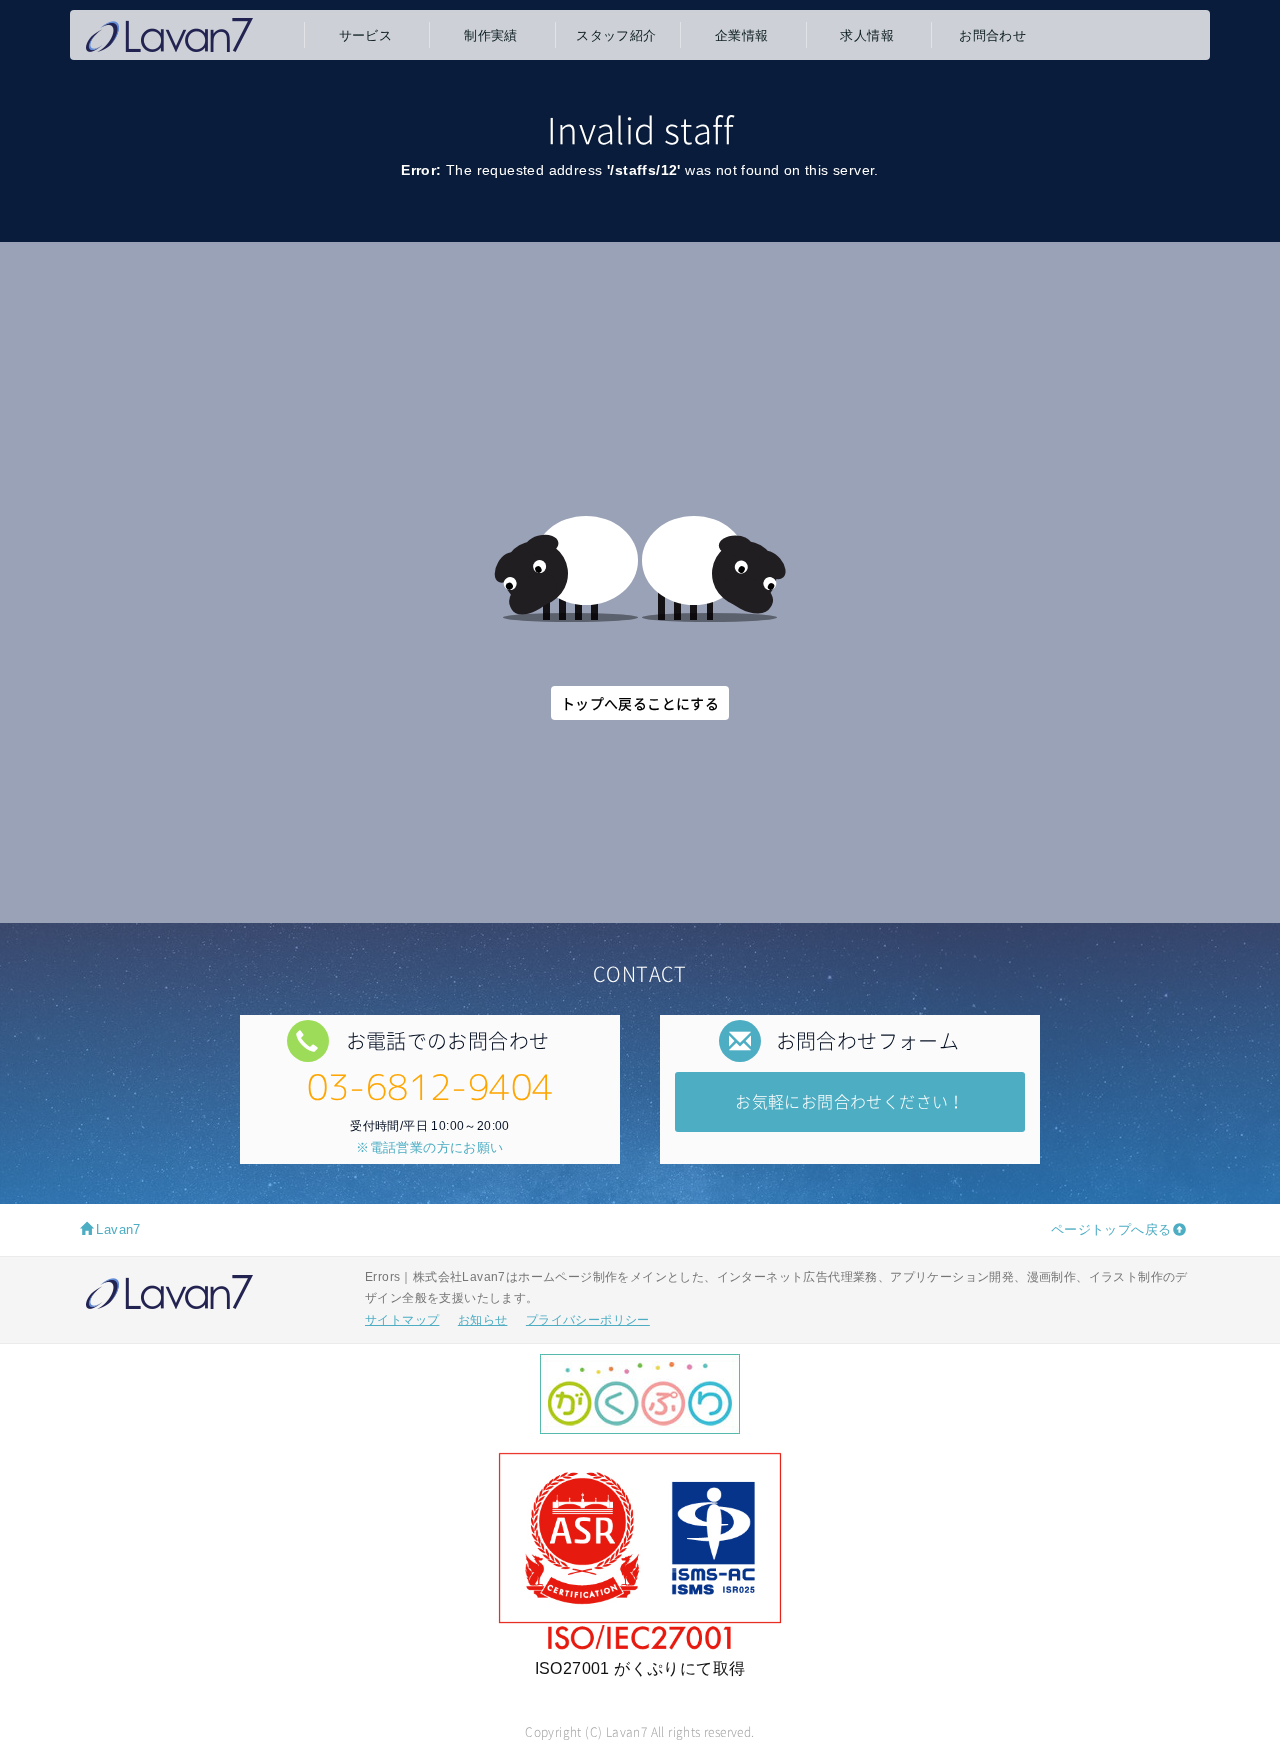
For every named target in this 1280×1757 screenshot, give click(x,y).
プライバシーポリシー (588, 1320)
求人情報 (867, 35)
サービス (366, 35)
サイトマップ (402, 1320)
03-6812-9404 (430, 1086)
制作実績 (491, 35)
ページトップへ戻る (1111, 1229)
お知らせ (483, 1320)
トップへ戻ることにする (640, 703)
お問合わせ (992, 35)
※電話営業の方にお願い (429, 1147)
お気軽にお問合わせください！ (850, 1101)
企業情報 (742, 35)
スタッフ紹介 (616, 35)
